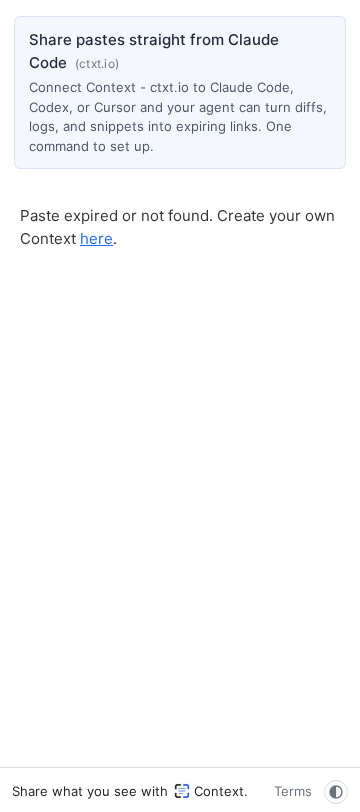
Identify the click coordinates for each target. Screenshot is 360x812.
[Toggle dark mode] (336, 792)
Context (219, 791)
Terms (293, 791)
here (96, 238)
